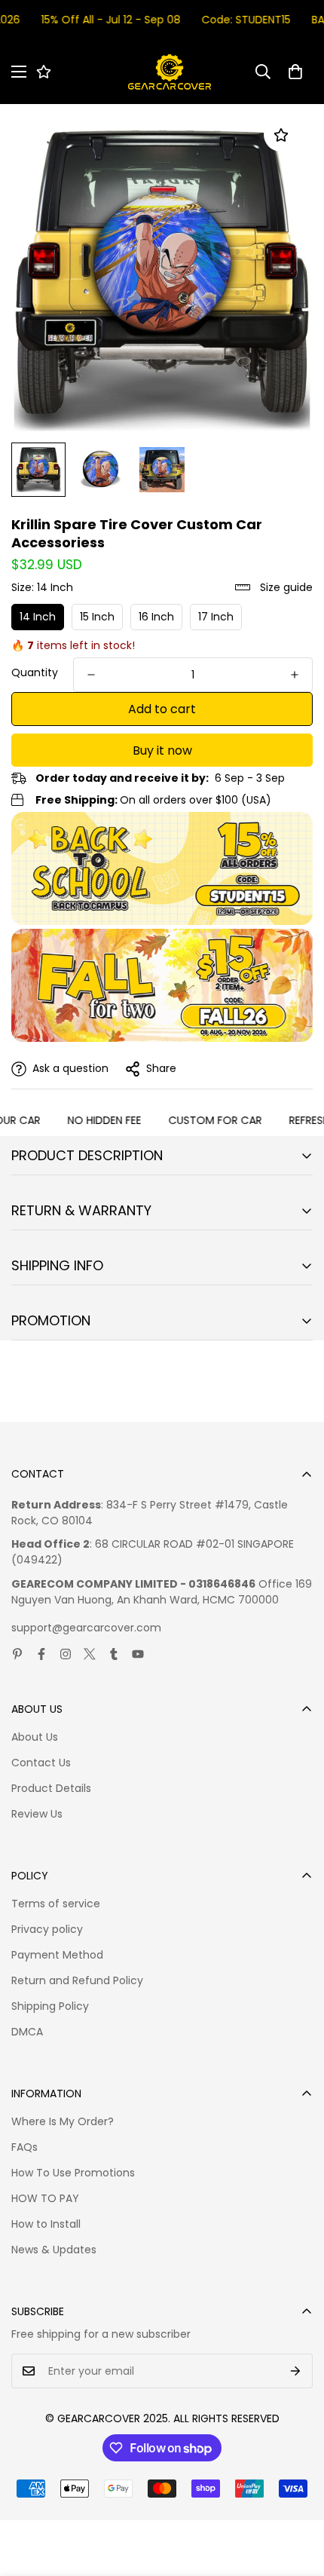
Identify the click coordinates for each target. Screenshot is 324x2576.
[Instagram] (66, 1654)
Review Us (37, 1814)
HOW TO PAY (45, 2198)
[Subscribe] (296, 2371)
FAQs (24, 2147)
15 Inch (97, 617)
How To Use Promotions (73, 2173)
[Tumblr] (114, 1654)
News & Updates (54, 2250)
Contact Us (41, 1763)
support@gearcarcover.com (86, 1628)
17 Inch (216, 617)
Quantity (35, 672)
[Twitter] (90, 1654)
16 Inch (156, 617)
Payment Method (57, 1955)
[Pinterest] (17, 1654)
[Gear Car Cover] (170, 72)
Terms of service (56, 1904)
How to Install (46, 2224)
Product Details (51, 1788)
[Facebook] (41, 1654)
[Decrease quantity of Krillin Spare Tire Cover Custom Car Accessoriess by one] (91, 675)
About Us (35, 1737)
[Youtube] (138, 1654)
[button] (295, 72)
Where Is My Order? (63, 2121)
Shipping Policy (50, 2006)
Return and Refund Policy (77, 1980)
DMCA (27, 2032)
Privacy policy (47, 1929)
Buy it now (162, 750)
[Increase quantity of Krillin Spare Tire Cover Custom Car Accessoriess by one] (295, 675)
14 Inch (38, 617)
